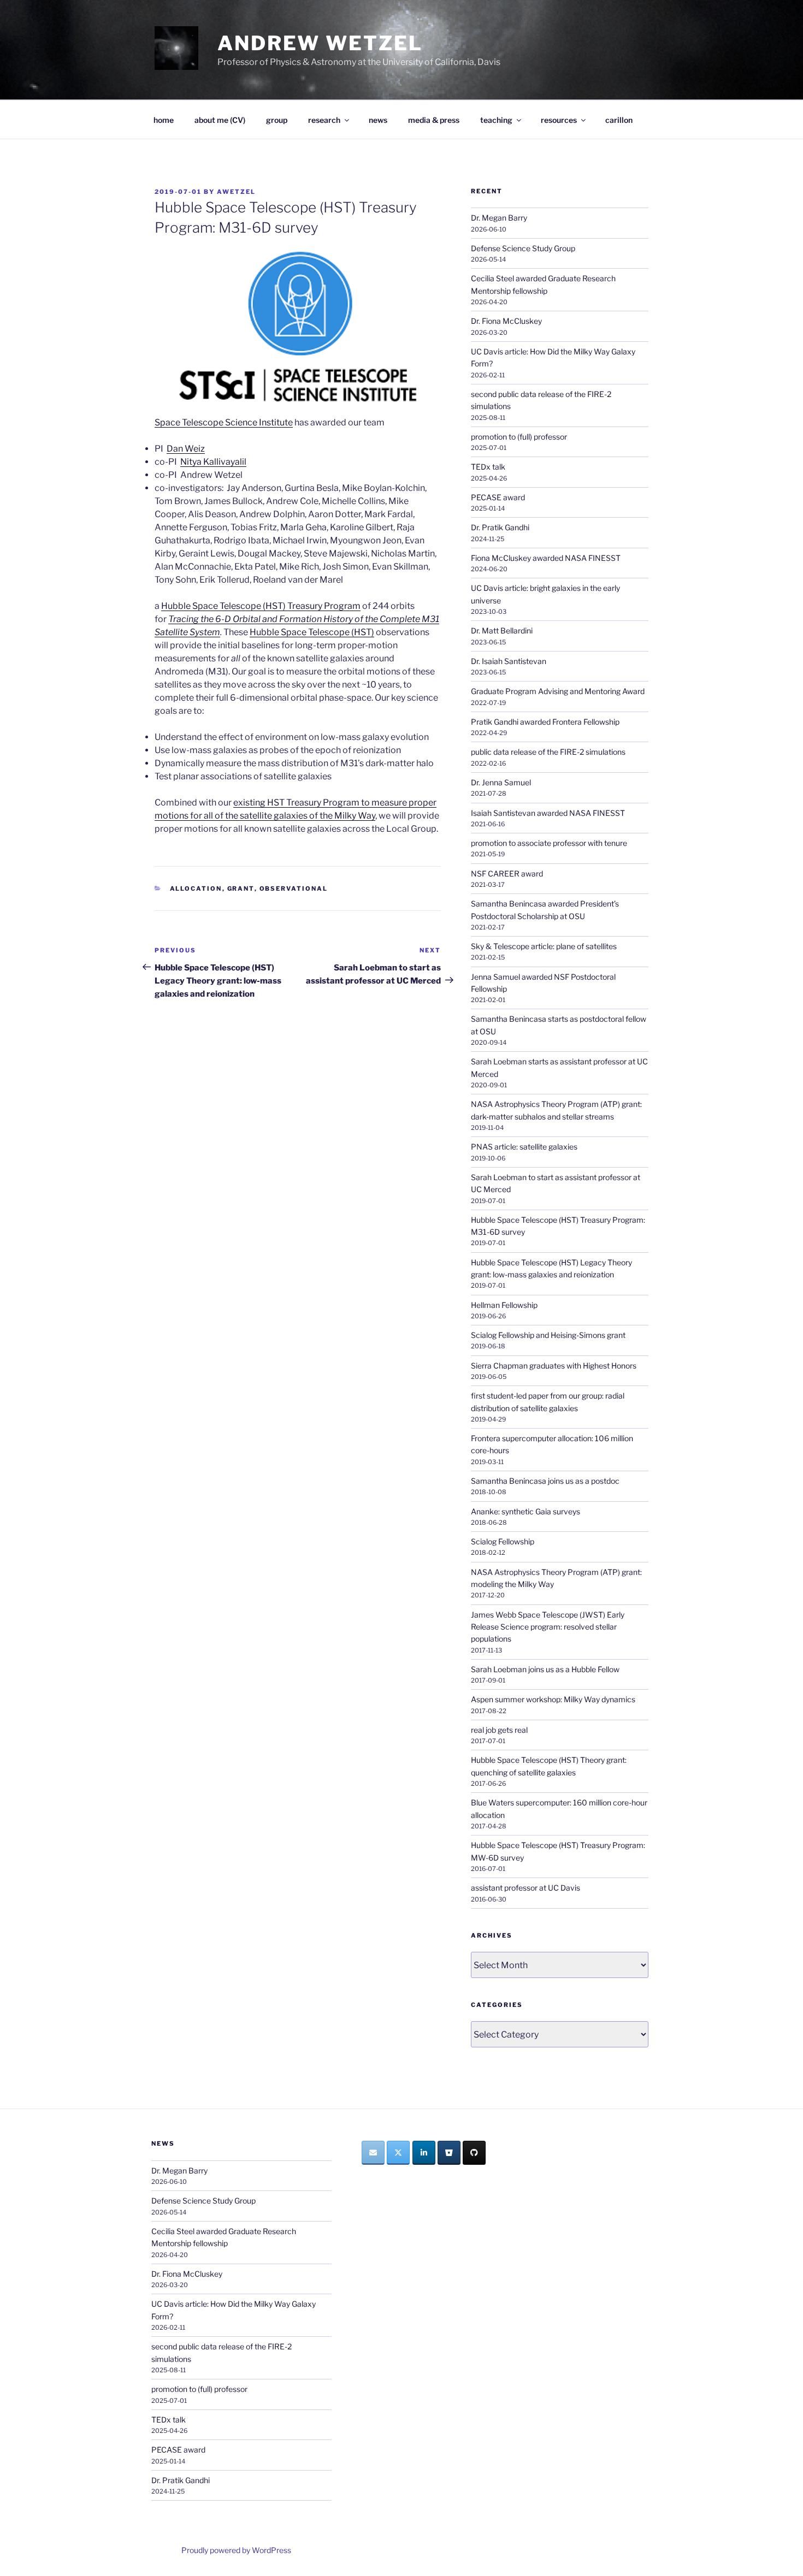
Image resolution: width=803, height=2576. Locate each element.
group (277, 120)
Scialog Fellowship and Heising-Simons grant (548, 1335)
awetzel (236, 192)
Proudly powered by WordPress (236, 2550)
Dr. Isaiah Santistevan (509, 661)
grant (241, 889)
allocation (196, 889)
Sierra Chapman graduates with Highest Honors (554, 1366)
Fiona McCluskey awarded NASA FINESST (546, 558)
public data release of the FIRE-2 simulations (548, 752)
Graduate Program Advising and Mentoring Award (558, 691)
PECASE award (498, 497)
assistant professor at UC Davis (526, 1888)
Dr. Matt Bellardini (502, 630)
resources (559, 120)
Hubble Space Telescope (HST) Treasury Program (261, 606)
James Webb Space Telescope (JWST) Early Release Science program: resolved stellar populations (548, 1627)
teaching (496, 120)
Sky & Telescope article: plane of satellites (544, 946)
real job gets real (499, 1730)
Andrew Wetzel (320, 43)
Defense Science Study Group (523, 248)
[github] (474, 2153)
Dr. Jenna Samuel (501, 782)
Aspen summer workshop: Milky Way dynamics (553, 1699)
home (164, 120)
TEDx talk (488, 467)
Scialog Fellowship (503, 1541)
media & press (434, 120)
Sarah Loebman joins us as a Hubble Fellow (545, 1669)
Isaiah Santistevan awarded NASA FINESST (548, 813)
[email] (373, 2153)
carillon (619, 120)
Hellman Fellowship (504, 1305)
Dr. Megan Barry (499, 218)
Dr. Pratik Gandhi (500, 527)
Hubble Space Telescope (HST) (312, 632)
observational (294, 889)
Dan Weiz (186, 449)
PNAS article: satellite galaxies (524, 1147)
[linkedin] (424, 2153)
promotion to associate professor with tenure (549, 843)
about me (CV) (220, 120)
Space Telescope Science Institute (224, 422)
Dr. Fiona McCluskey (506, 321)
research (324, 120)
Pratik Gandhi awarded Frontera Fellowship (545, 722)
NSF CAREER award (507, 874)
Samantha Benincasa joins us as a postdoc (545, 1481)
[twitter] (398, 2153)
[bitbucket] (449, 2153)
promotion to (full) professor (519, 437)
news (378, 120)
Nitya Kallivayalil (213, 462)
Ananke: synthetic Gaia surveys (526, 1511)
